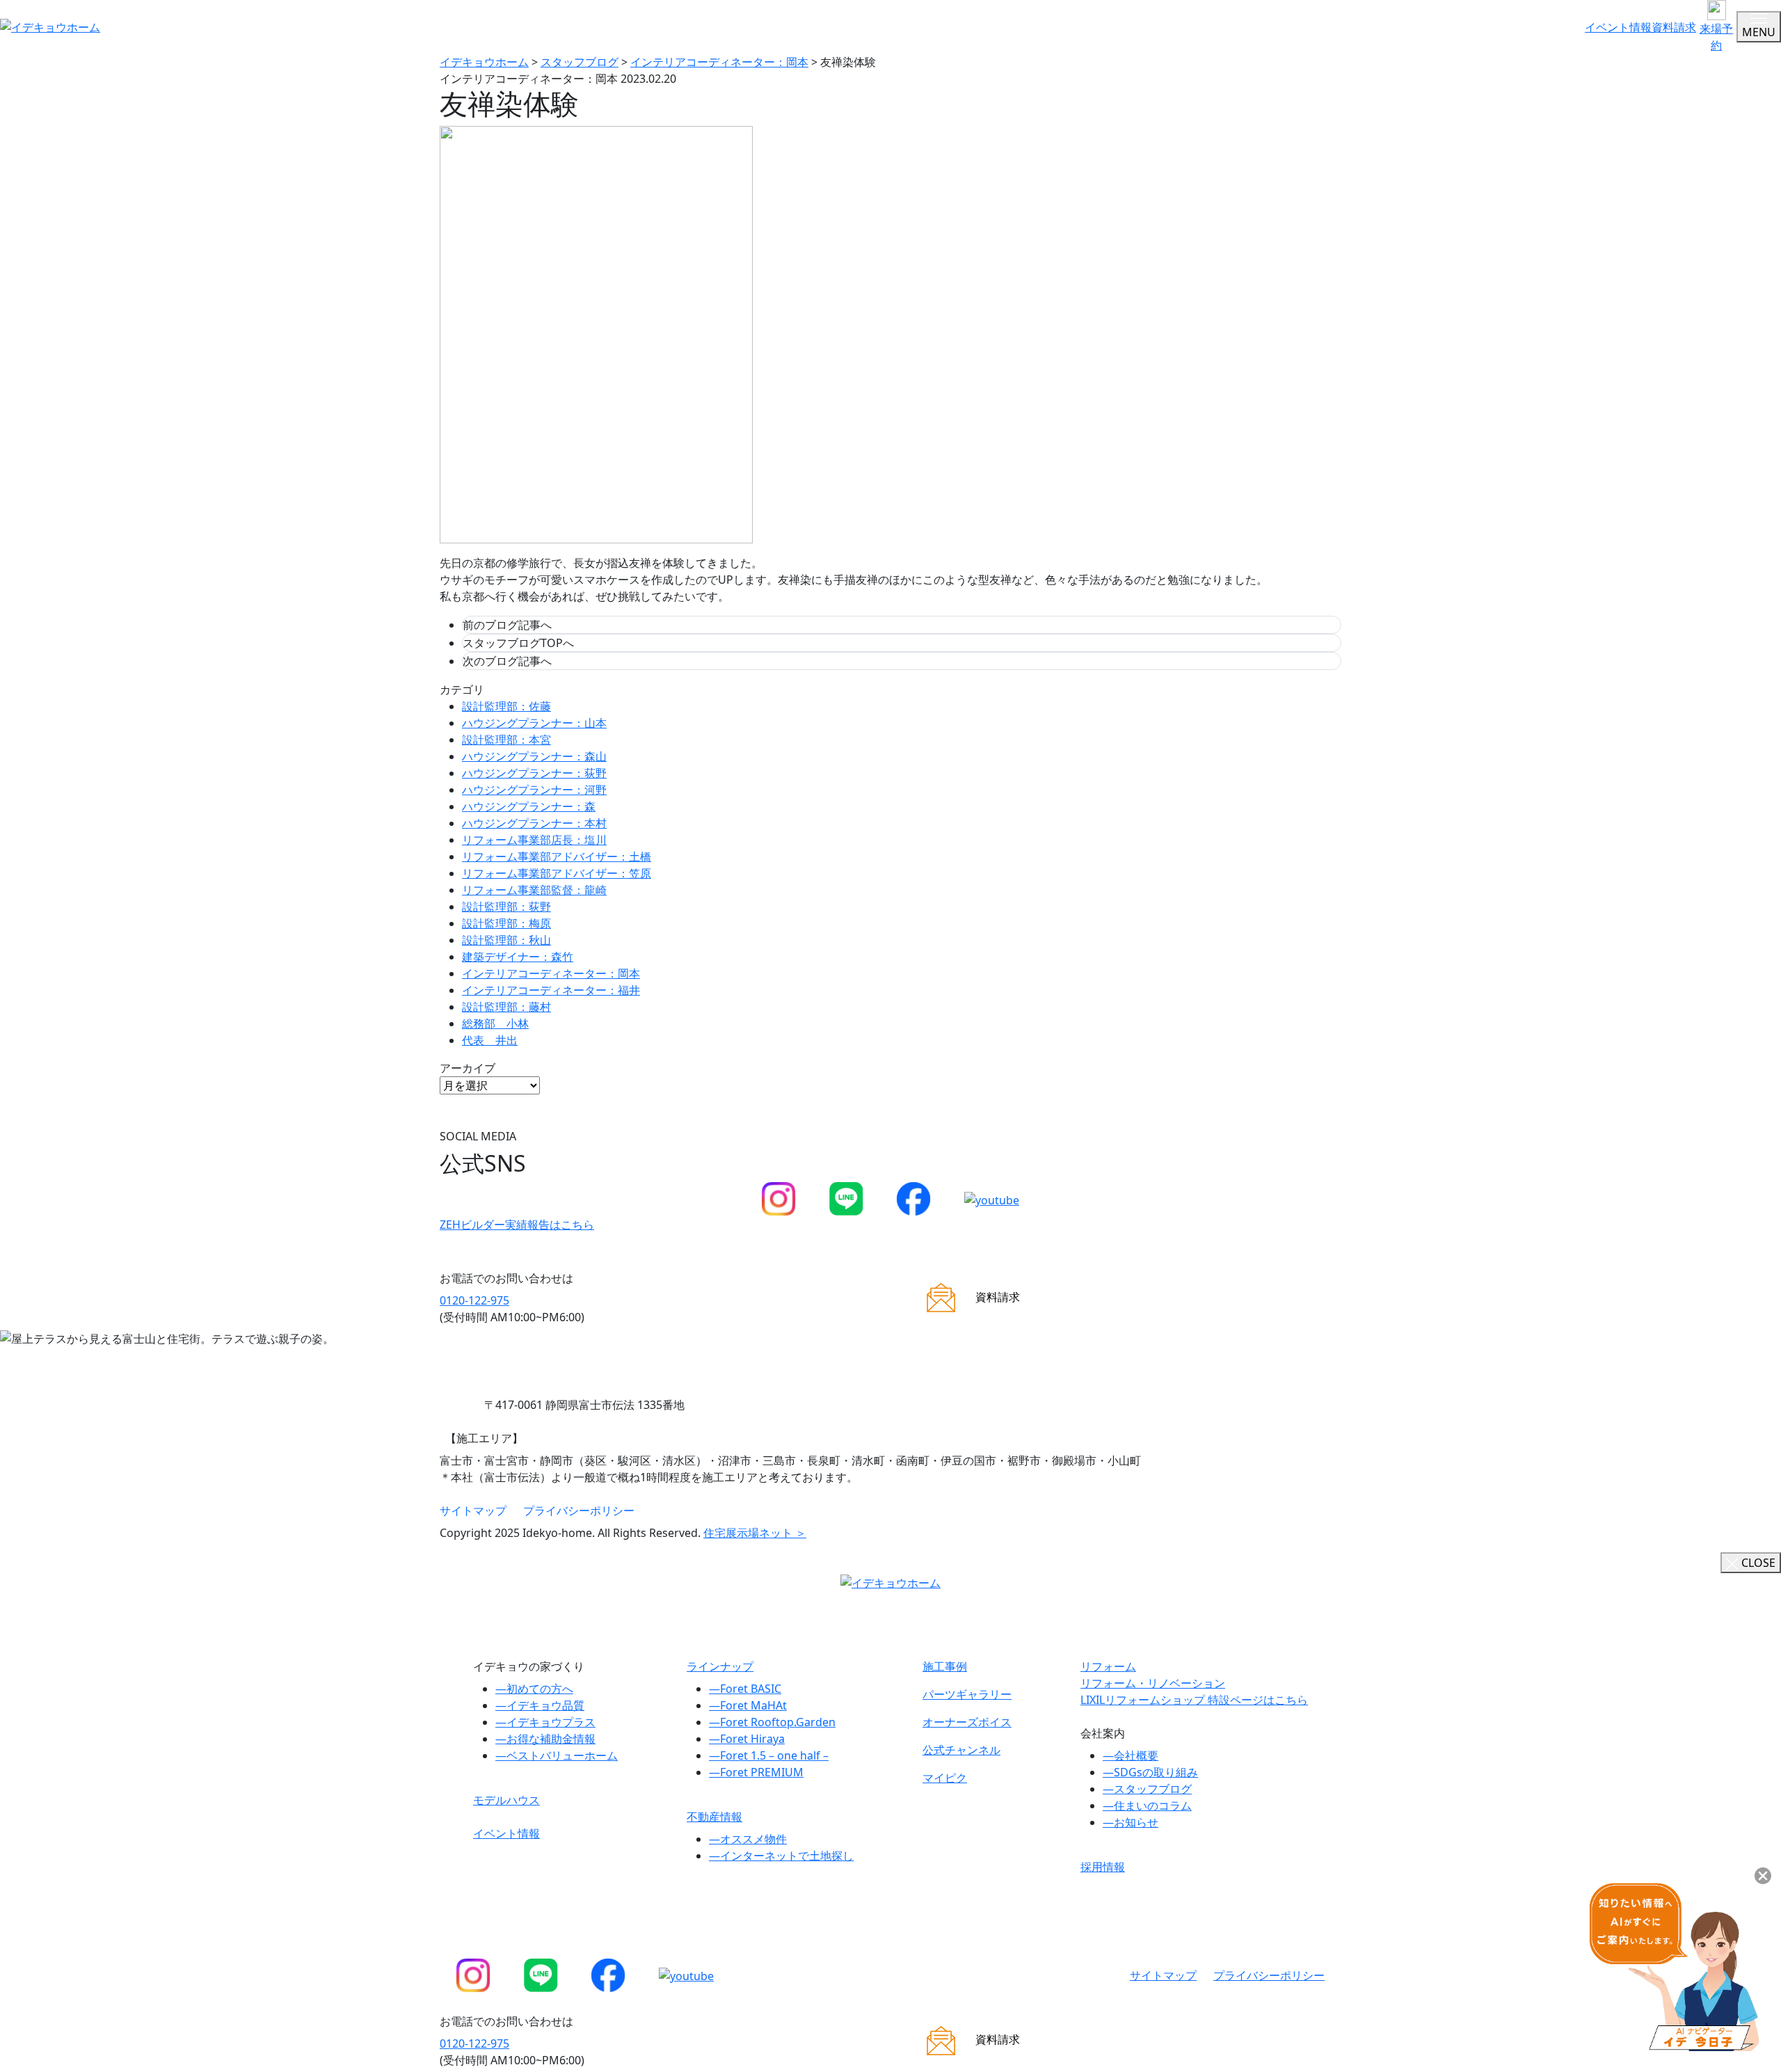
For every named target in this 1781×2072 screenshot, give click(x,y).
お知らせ (1131, 1822)
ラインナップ (720, 1666)
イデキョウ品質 (540, 1705)
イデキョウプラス (545, 1722)
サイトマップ (473, 1511)
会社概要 (1131, 1755)
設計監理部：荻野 (506, 907)
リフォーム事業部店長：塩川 (534, 840)
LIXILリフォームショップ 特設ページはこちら (1194, 1700)
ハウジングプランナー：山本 (534, 723)
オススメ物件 (748, 1839)
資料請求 (1674, 27)
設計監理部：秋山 (506, 940)
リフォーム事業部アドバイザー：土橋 (557, 856)
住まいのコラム (1147, 1806)
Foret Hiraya (747, 1739)
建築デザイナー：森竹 (518, 957)
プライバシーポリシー (579, 1511)
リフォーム (1108, 1666)
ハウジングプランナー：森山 (534, 756)
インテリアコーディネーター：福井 (551, 990)
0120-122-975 (474, 1300)
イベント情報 (1618, 27)
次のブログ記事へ (507, 661)
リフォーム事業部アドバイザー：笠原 (557, 873)
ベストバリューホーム (557, 1755)
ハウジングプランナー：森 (529, 806)
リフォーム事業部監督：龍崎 (534, 890)
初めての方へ (534, 1689)
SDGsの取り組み (1150, 1772)
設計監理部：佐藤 (506, 706)
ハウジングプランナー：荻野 (534, 773)
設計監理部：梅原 (506, 923)
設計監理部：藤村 (506, 1007)
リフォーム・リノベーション (1153, 1683)
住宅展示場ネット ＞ (755, 1533)
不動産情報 (714, 1817)
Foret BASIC (745, 1689)
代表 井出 (490, 1040)
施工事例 (945, 1666)
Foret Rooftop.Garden (772, 1722)
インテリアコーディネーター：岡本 (551, 973)
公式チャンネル (961, 1750)
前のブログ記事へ (507, 625)
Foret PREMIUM (756, 1772)
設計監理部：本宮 (506, 740)
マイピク (945, 1778)
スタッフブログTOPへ (518, 643)
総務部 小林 (495, 1023)
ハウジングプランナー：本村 (534, 823)
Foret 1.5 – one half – (769, 1755)
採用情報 (1103, 1867)
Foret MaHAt (748, 1705)
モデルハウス (506, 1800)
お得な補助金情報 (545, 1739)
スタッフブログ (1147, 1789)
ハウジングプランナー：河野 (534, 790)
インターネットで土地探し (781, 1856)
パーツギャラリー (967, 1694)
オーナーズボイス (967, 1722)
